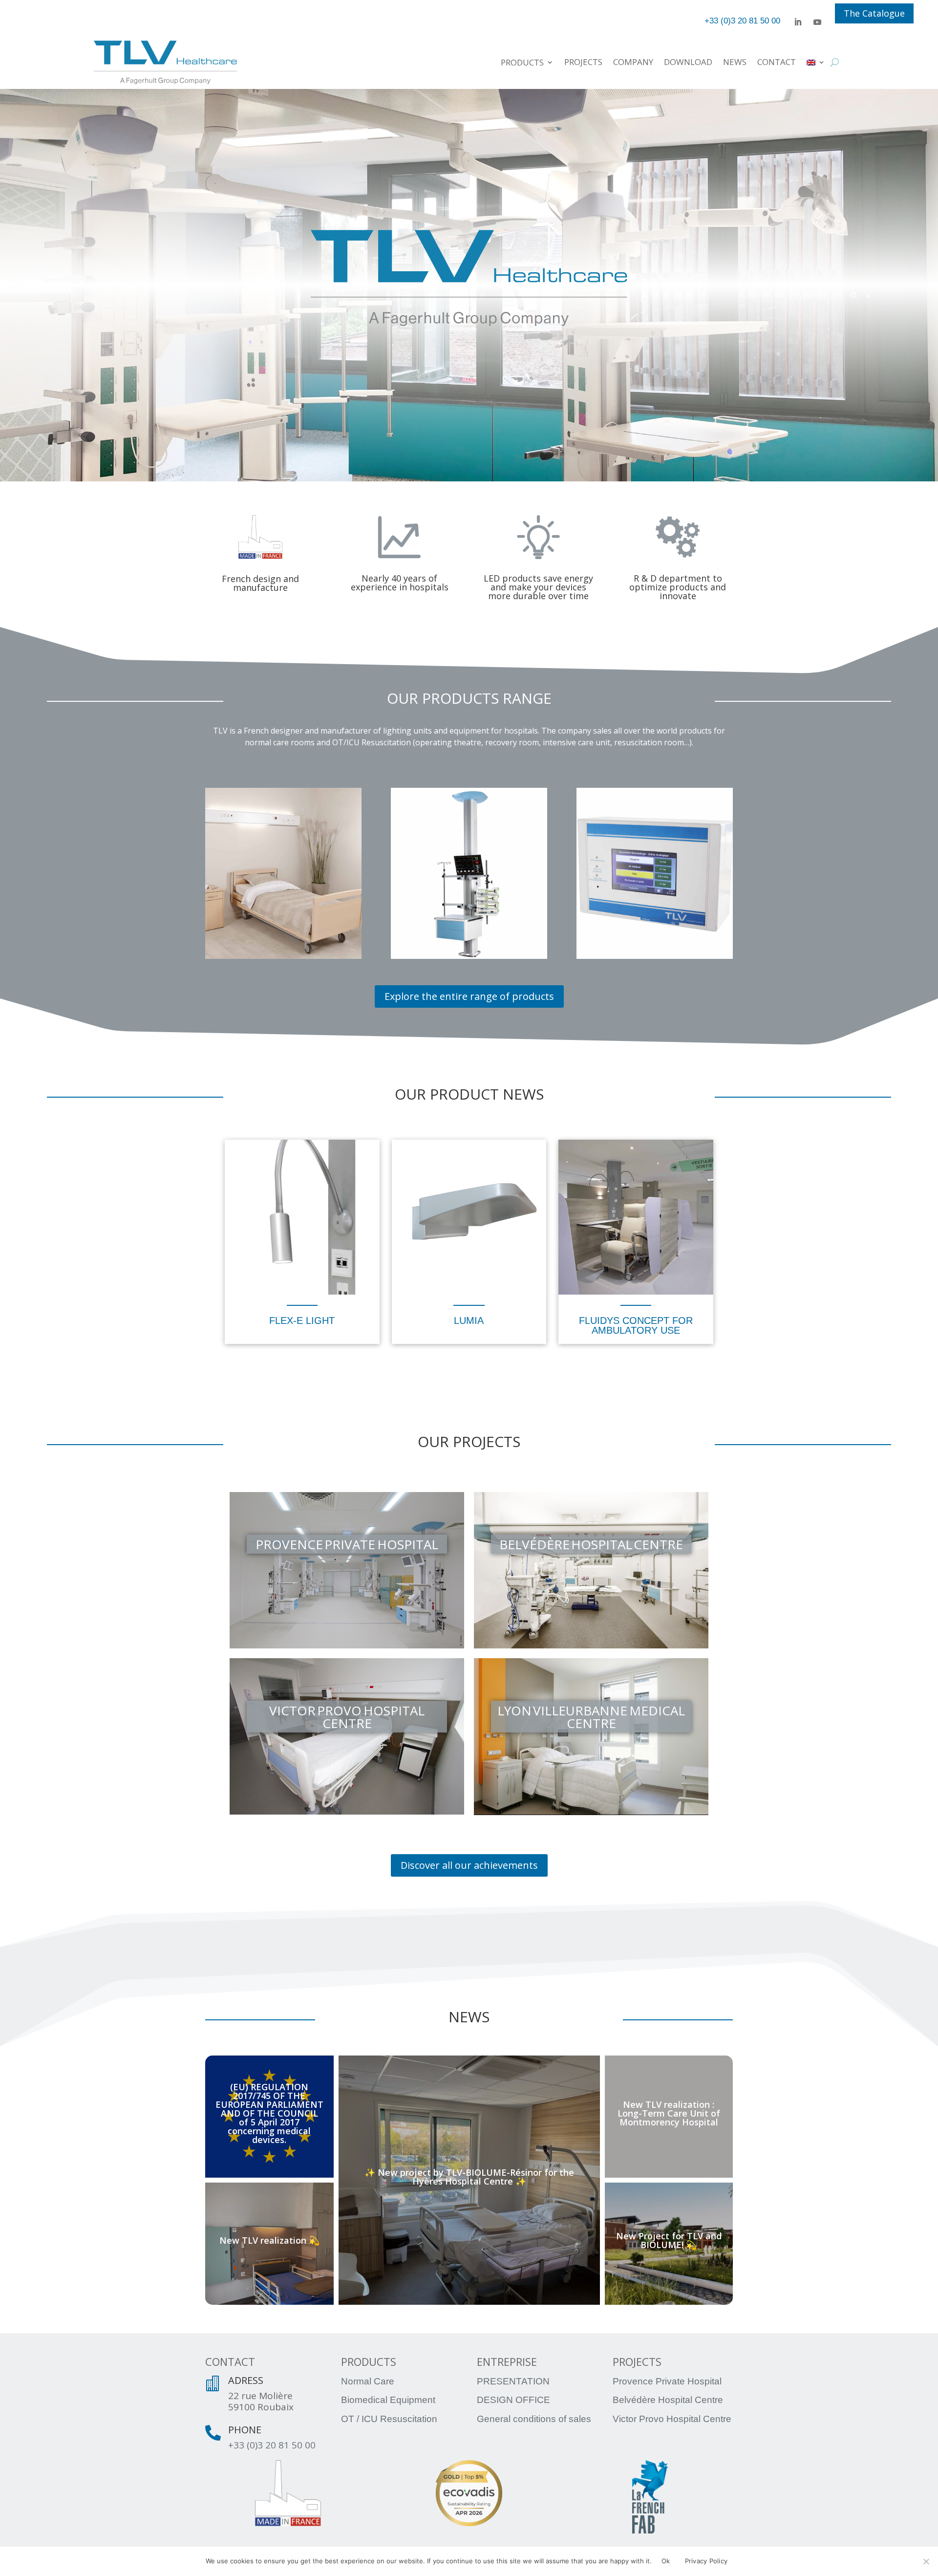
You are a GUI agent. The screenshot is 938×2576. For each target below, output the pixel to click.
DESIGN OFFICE (513, 2400)
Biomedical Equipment (388, 2400)
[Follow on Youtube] (817, 22)
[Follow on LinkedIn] (798, 22)
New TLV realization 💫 (269, 2240)
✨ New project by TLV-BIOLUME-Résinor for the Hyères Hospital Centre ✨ (469, 2176)
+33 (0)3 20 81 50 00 (272, 2445)
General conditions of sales (534, 2419)
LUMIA (469, 1320)
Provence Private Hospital (667, 2381)
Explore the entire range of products (469, 996)
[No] (926, 2561)
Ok (666, 2561)
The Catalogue (874, 13)
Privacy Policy (706, 2561)
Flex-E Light (302, 1320)
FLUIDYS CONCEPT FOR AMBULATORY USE (636, 1325)
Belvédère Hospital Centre (668, 2400)
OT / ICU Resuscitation (389, 2419)
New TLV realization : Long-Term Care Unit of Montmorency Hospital (669, 2113)
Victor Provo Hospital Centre (672, 2419)
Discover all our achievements (469, 1865)
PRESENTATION (513, 2381)
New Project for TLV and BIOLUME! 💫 (669, 2240)
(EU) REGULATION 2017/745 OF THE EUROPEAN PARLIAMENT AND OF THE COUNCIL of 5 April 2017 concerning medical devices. (269, 2113)
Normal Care (368, 2381)
